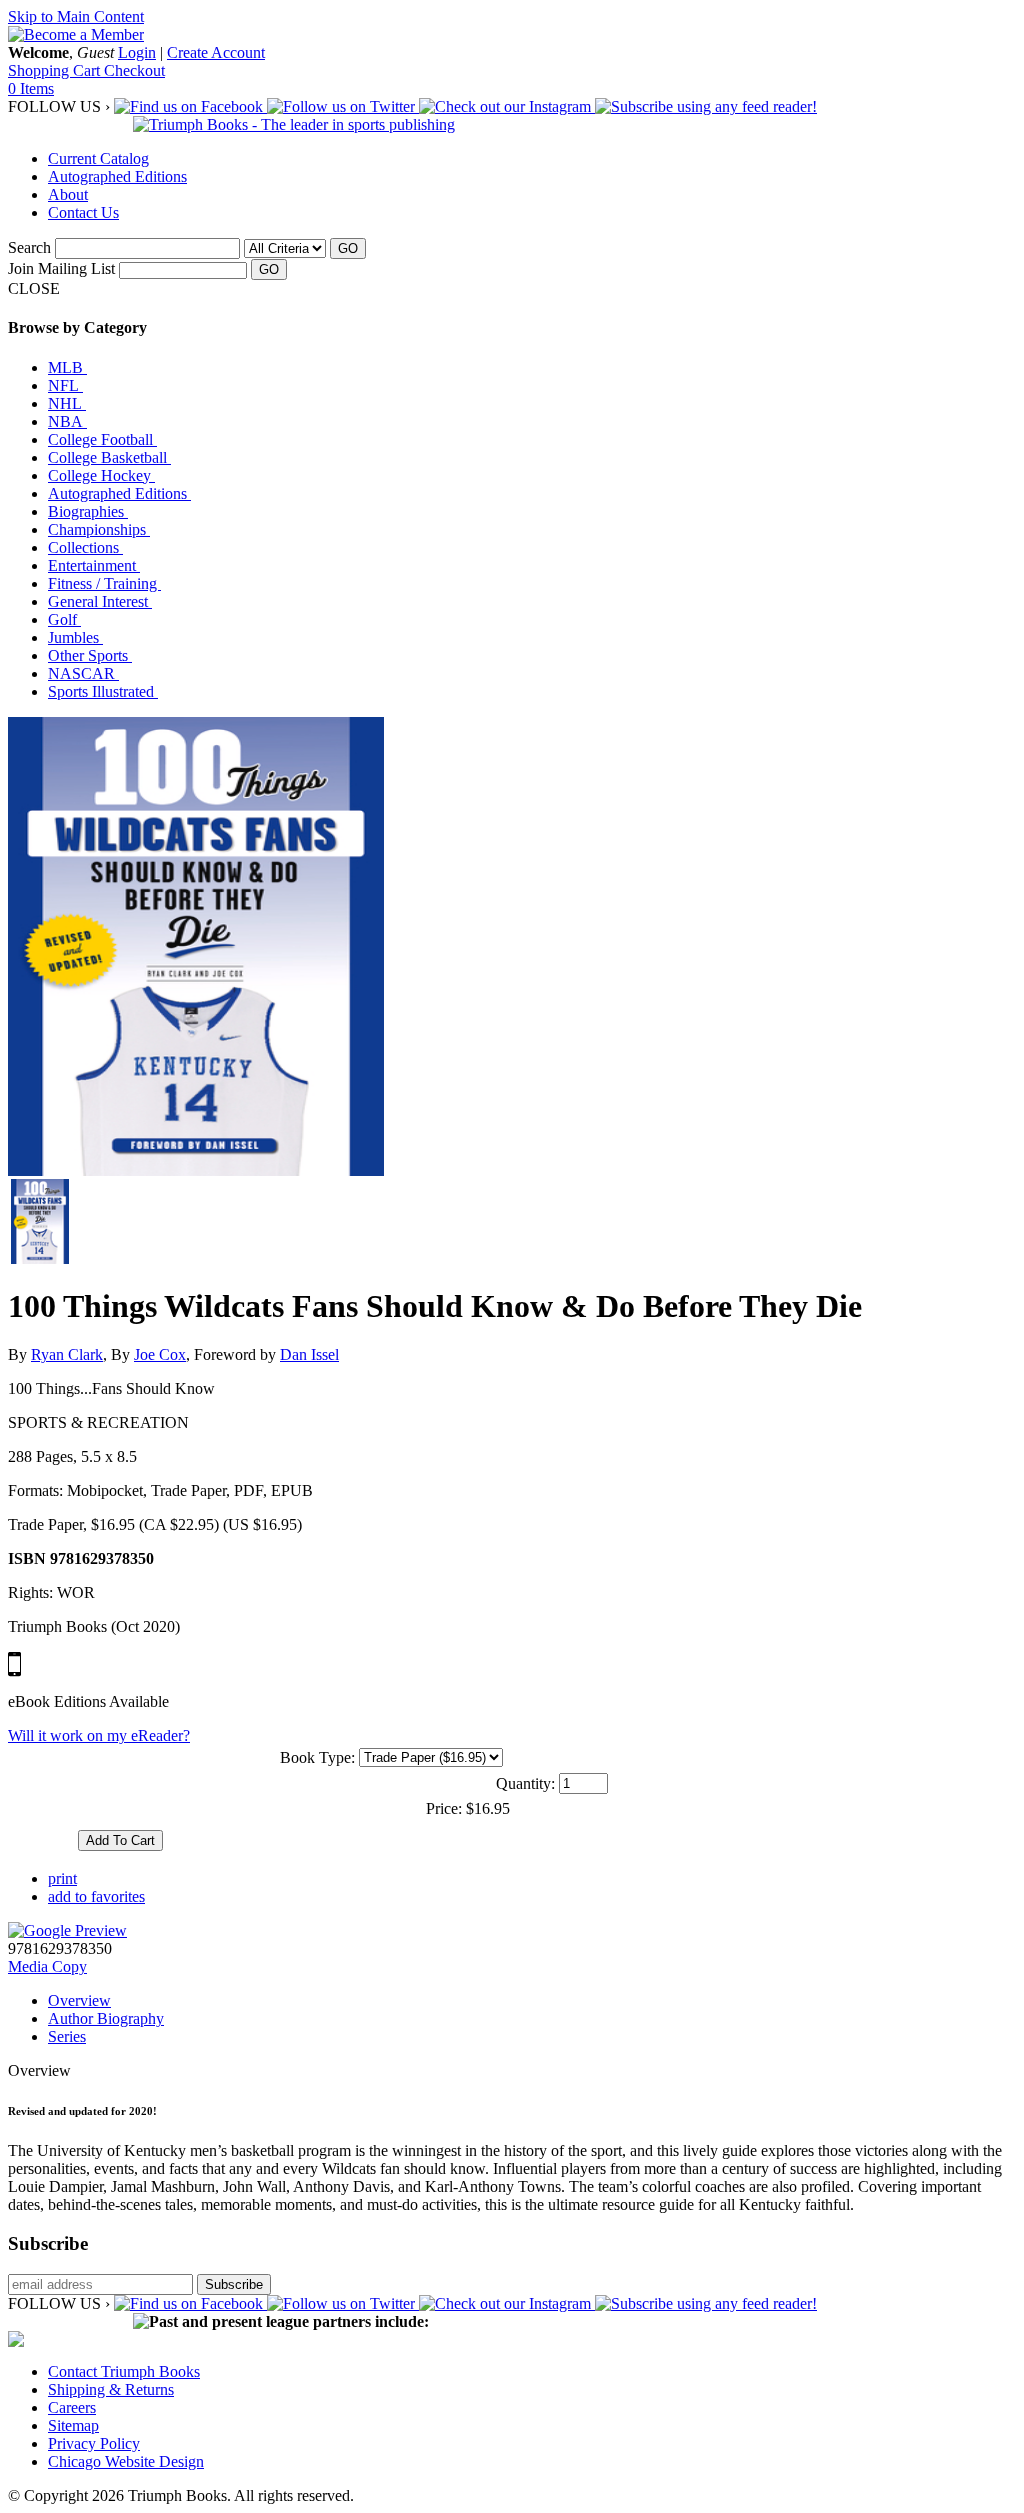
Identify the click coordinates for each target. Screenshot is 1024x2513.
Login (137, 52)
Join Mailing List (61, 268)
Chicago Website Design (126, 2461)
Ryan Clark (67, 1354)
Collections (85, 547)
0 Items (31, 88)
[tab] (532, 2001)
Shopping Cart (56, 70)
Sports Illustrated (103, 691)
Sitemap (73, 2425)
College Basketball (109, 457)
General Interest (100, 601)
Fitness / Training (104, 583)
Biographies (88, 511)
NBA (67, 421)
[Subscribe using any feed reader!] (706, 106)
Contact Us (83, 212)
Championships (99, 529)
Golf (64, 619)
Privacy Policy (94, 2443)
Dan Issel (309, 1354)
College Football (102, 439)
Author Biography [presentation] (106, 2018)
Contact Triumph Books (124, 2371)
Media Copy (47, 1966)
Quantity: (525, 1783)
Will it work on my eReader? (99, 1735)
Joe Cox (160, 1354)
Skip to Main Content (76, 16)
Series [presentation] (67, 2036)
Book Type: (317, 1757)
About (68, 194)
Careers (72, 2407)
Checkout (134, 70)
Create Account (216, 52)
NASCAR (83, 673)
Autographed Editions (117, 176)
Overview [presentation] (79, 2000)
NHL (67, 403)
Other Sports (90, 655)
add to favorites (96, 1896)
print (62, 1878)
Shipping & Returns (111, 2389)
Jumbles (75, 637)
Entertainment (94, 565)
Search (29, 247)
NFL (65, 385)
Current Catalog (98, 158)
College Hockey (101, 475)
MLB (67, 367)
